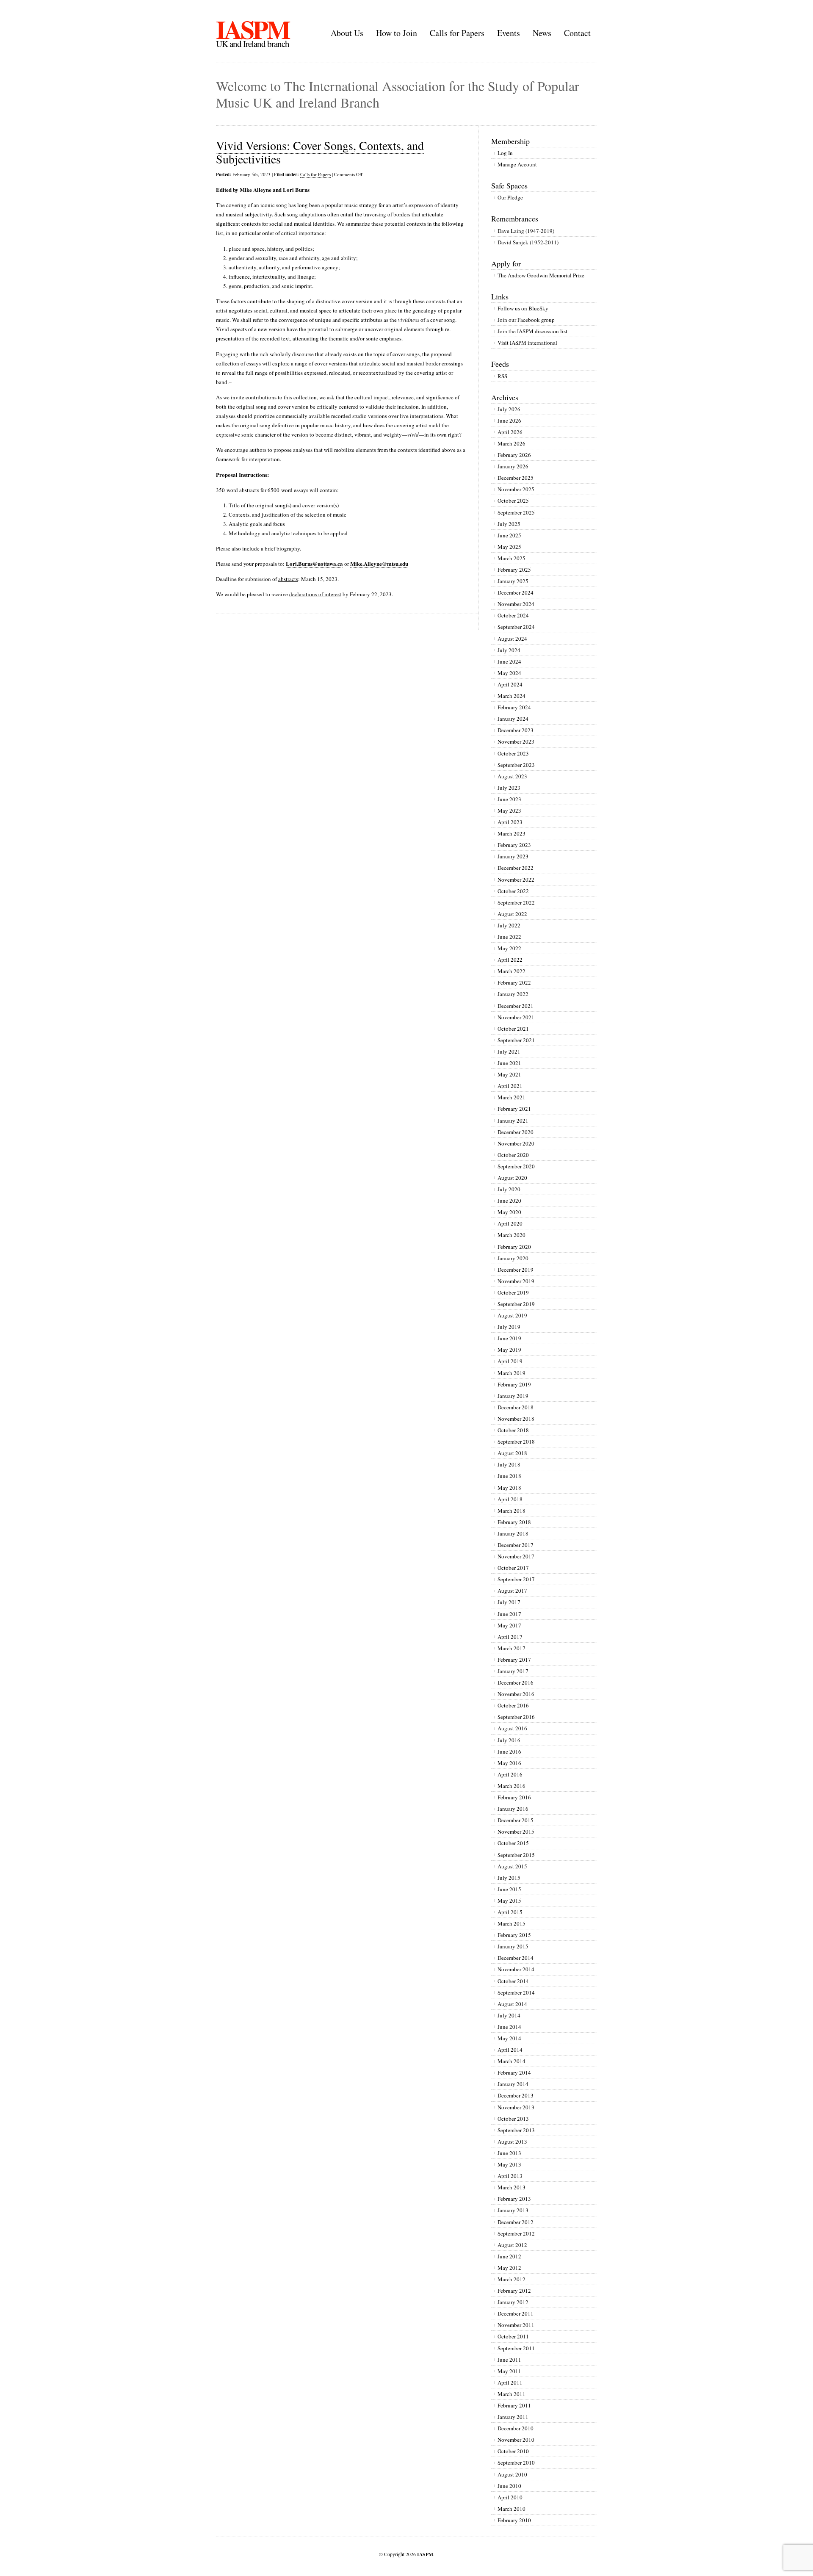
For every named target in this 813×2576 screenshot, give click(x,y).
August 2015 (512, 1866)
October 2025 (513, 501)
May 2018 (509, 1488)
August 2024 (512, 639)
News (542, 33)
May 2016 (509, 1763)
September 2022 (516, 902)
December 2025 (516, 478)
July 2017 (509, 1602)
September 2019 (516, 1304)
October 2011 (513, 2336)
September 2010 (516, 2463)
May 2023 (509, 811)
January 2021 (513, 1121)
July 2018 (509, 1464)
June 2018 (509, 1476)
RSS (502, 376)
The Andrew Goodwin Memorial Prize (541, 275)
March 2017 (512, 1648)
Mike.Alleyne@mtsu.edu (379, 563)
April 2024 (510, 684)
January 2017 (513, 1671)
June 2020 (509, 1201)
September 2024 (516, 627)
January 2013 (513, 2210)
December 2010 (516, 2428)
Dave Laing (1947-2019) (526, 231)
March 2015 (512, 1923)
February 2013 (514, 2199)
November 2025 (516, 489)
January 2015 (513, 1946)
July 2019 (509, 1327)
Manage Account (517, 164)
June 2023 (509, 799)
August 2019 (512, 1315)
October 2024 (513, 615)
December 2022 (516, 868)
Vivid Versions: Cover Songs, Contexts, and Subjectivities (320, 152)
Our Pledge (510, 197)
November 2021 (516, 1017)
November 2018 (516, 1419)
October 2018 (513, 1430)
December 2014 (516, 1958)
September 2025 (516, 512)
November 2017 (516, 1556)
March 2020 (512, 1235)
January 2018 (513, 1533)
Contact (577, 33)
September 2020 (516, 1166)
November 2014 (516, 1969)
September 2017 (516, 1579)
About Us (347, 33)
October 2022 (513, 891)
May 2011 (509, 2371)
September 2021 (516, 1040)
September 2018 (516, 1442)
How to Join (397, 33)
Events (509, 33)
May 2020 (509, 1212)
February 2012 (514, 2291)
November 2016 (516, 1694)
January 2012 (513, 2302)
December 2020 (516, 1132)
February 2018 (514, 1522)
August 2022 (512, 914)
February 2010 (514, 2520)
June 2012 (509, 2256)
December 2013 (516, 2095)
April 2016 (510, 1774)
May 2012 (509, 2268)
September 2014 (516, 1992)
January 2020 (513, 1258)
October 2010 (513, 2451)
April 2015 (510, 1912)
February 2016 (514, 1797)
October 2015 (513, 1843)
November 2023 (516, 742)
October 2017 (513, 1568)
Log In (505, 153)
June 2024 (509, 661)
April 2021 (510, 1086)
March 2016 (512, 1786)
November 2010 (516, 2440)
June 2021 (509, 1063)
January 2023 (513, 856)
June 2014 (509, 2027)
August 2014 (512, 2004)
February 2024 (514, 707)
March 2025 (512, 558)
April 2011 (510, 2382)
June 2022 (509, 937)
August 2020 (512, 1178)
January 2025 (513, 581)
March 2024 (512, 696)
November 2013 (516, 2107)
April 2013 (510, 2176)
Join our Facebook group (526, 320)
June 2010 (509, 2486)
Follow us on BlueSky (523, 308)
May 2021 (509, 1074)
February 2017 (514, 1660)
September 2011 (516, 2348)
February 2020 (514, 1247)
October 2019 (513, 1292)
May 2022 (509, 948)
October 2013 (513, 2119)
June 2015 (509, 1889)
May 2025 (509, 547)
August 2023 (512, 776)
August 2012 (512, 2245)
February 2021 (514, 1109)
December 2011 (516, 2313)
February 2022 (514, 982)
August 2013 (512, 2142)
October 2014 (513, 1981)
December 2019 (516, 1270)
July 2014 (509, 2015)
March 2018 (512, 1511)
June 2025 (509, 535)
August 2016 (512, 1728)
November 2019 (516, 1281)
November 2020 (516, 1143)
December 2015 (516, 1820)
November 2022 (516, 880)
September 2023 (516, 765)
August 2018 (512, 1453)
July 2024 (509, 650)
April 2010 (510, 2497)
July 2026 (509, 409)
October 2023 (513, 753)
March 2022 (512, 971)
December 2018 (516, 1407)
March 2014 (512, 2061)
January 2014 (513, 2084)
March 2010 (512, 2509)
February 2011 (514, 2405)
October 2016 (513, 1705)
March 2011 (512, 2394)
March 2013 (512, 2187)
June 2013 (509, 2153)
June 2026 (509, 421)
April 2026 (510, 432)
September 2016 (516, 1717)
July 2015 (509, 1878)
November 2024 (516, 604)
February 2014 (514, 2072)
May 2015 (509, 1901)
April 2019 (510, 1361)
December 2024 (516, 592)
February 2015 (514, 1935)
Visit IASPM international (527, 343)
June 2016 (509, 1751)
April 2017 (510, 1637)
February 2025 (514, 570)
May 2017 (509, 1625)
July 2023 (509, 788)
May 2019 (509, 1350)
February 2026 (514, 455)
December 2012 (516, 2222)
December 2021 (516, 1006)
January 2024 (513, 719)
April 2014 (510, 2050)
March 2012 (512, 2279)
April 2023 (510, 822)
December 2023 (516, 730)
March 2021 (512, 1097)
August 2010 (512, 2474)
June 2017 (509, 1614)
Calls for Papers (457, 33)
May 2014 (509, 2038)
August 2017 (512, 1591)
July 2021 (509, 1051)
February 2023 (514, 845)
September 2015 (516, 1855)
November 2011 (516, 2325)
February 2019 (514, 1384)
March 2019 (512, 1373)
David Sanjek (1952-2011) (528, 242)
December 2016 (516, 1682)
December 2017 (516, 1545)
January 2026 (513, 466)
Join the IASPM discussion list (532, 331)
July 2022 (509, 925)
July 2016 (509, 1740)
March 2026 (512, 443)
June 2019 (509, 1338)
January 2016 (513, 1809)
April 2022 (510, 960)
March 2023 (512, 833)
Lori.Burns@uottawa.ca (314, 563)
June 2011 (509, 2360)
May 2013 (509, 2164)
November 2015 (516, 1832)
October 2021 (513, 1029)
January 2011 (513, 2417)
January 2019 (513, 1396)
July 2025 (509, 524)
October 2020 (513, 1155)
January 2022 (513, 994)
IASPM (253, 29)
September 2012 (516, 2233)
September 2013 (516, 2130)
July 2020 (509, 1189)
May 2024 (509, 673)
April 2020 (510, 1223)
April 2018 (510, 1499)
